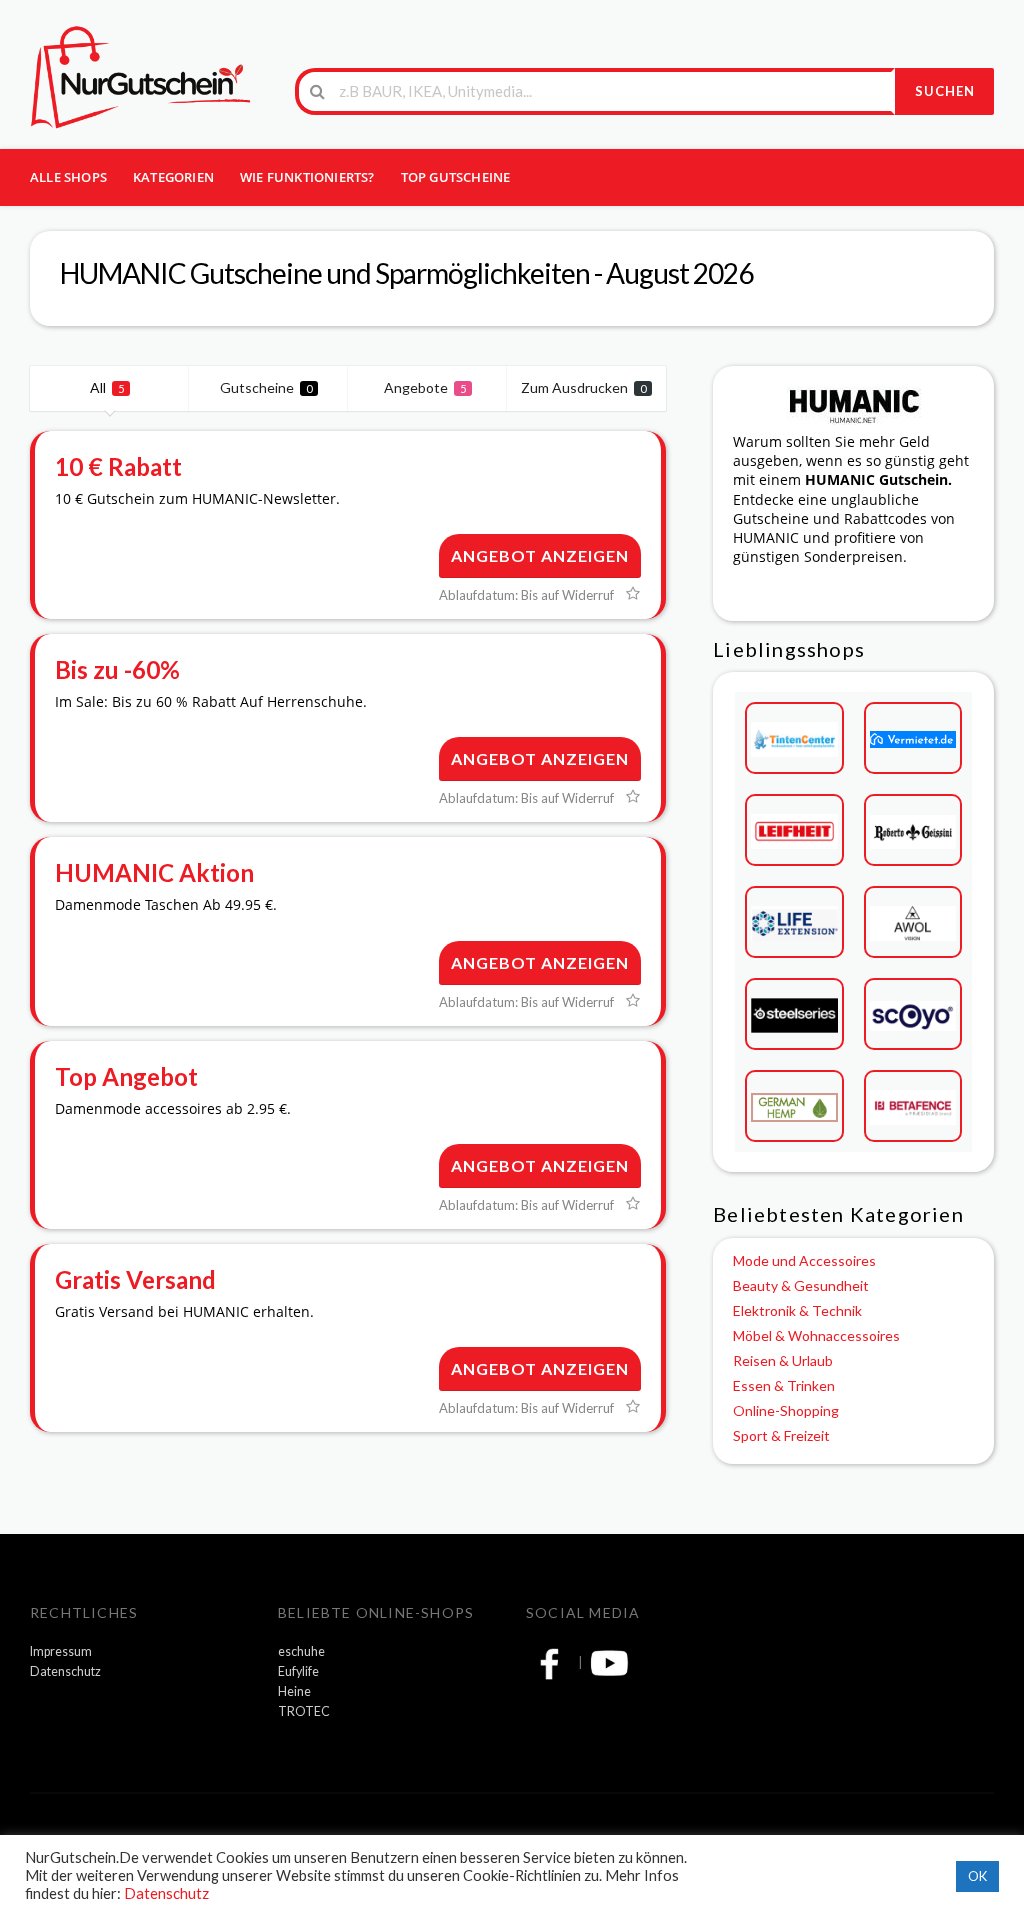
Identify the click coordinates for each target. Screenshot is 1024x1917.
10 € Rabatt (118, 466)
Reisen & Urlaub (783, 1360)
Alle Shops (68, 177)
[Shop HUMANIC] (853, 403)
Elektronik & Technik (797, 1310)
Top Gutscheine (456, 177)
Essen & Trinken (784, 1385)
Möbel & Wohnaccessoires (816, 1335)
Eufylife (298, 1671)
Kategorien (173, 177)
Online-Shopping (786, 1410)
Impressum (61, 1651)
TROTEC (304, 1711)
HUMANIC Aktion (154, 872)
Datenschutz (65, 1671)
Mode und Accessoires (804, 1260)
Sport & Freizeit (781, 1435)
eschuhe (301, 1651)
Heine (294, 1691)
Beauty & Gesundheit (801, 1285)
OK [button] (977, 1876)
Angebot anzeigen (540, 555)
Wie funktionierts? (307, 177)
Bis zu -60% (117, 669)
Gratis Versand (135, 1279)
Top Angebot (126, 1076)
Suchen (945, 91)
